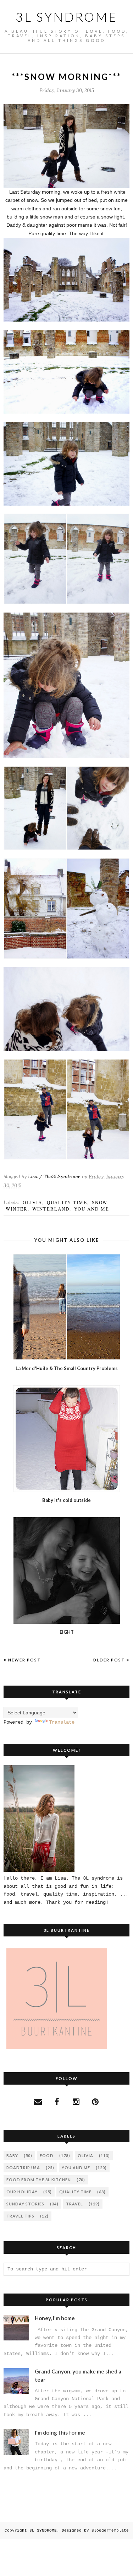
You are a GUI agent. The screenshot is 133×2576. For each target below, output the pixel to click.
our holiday (22, 2192)
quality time (67, 1202)
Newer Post (24, 1660)
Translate (62, 1722)
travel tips (20, 2216)
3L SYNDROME (66, 17)
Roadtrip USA (23, 2168)
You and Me (92, 1209)
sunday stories (25, 2204)
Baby (12, 2155)
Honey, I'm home (55, 2318)
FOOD (47, 2155)
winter (17, 1209)
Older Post (109, 1660)
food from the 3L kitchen (39, 2180)
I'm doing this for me (60, 2432)
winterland (51, 1209)
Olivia (32, 1202)
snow (100, 1202)
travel (74, 2204)
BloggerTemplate (110, 2531)
